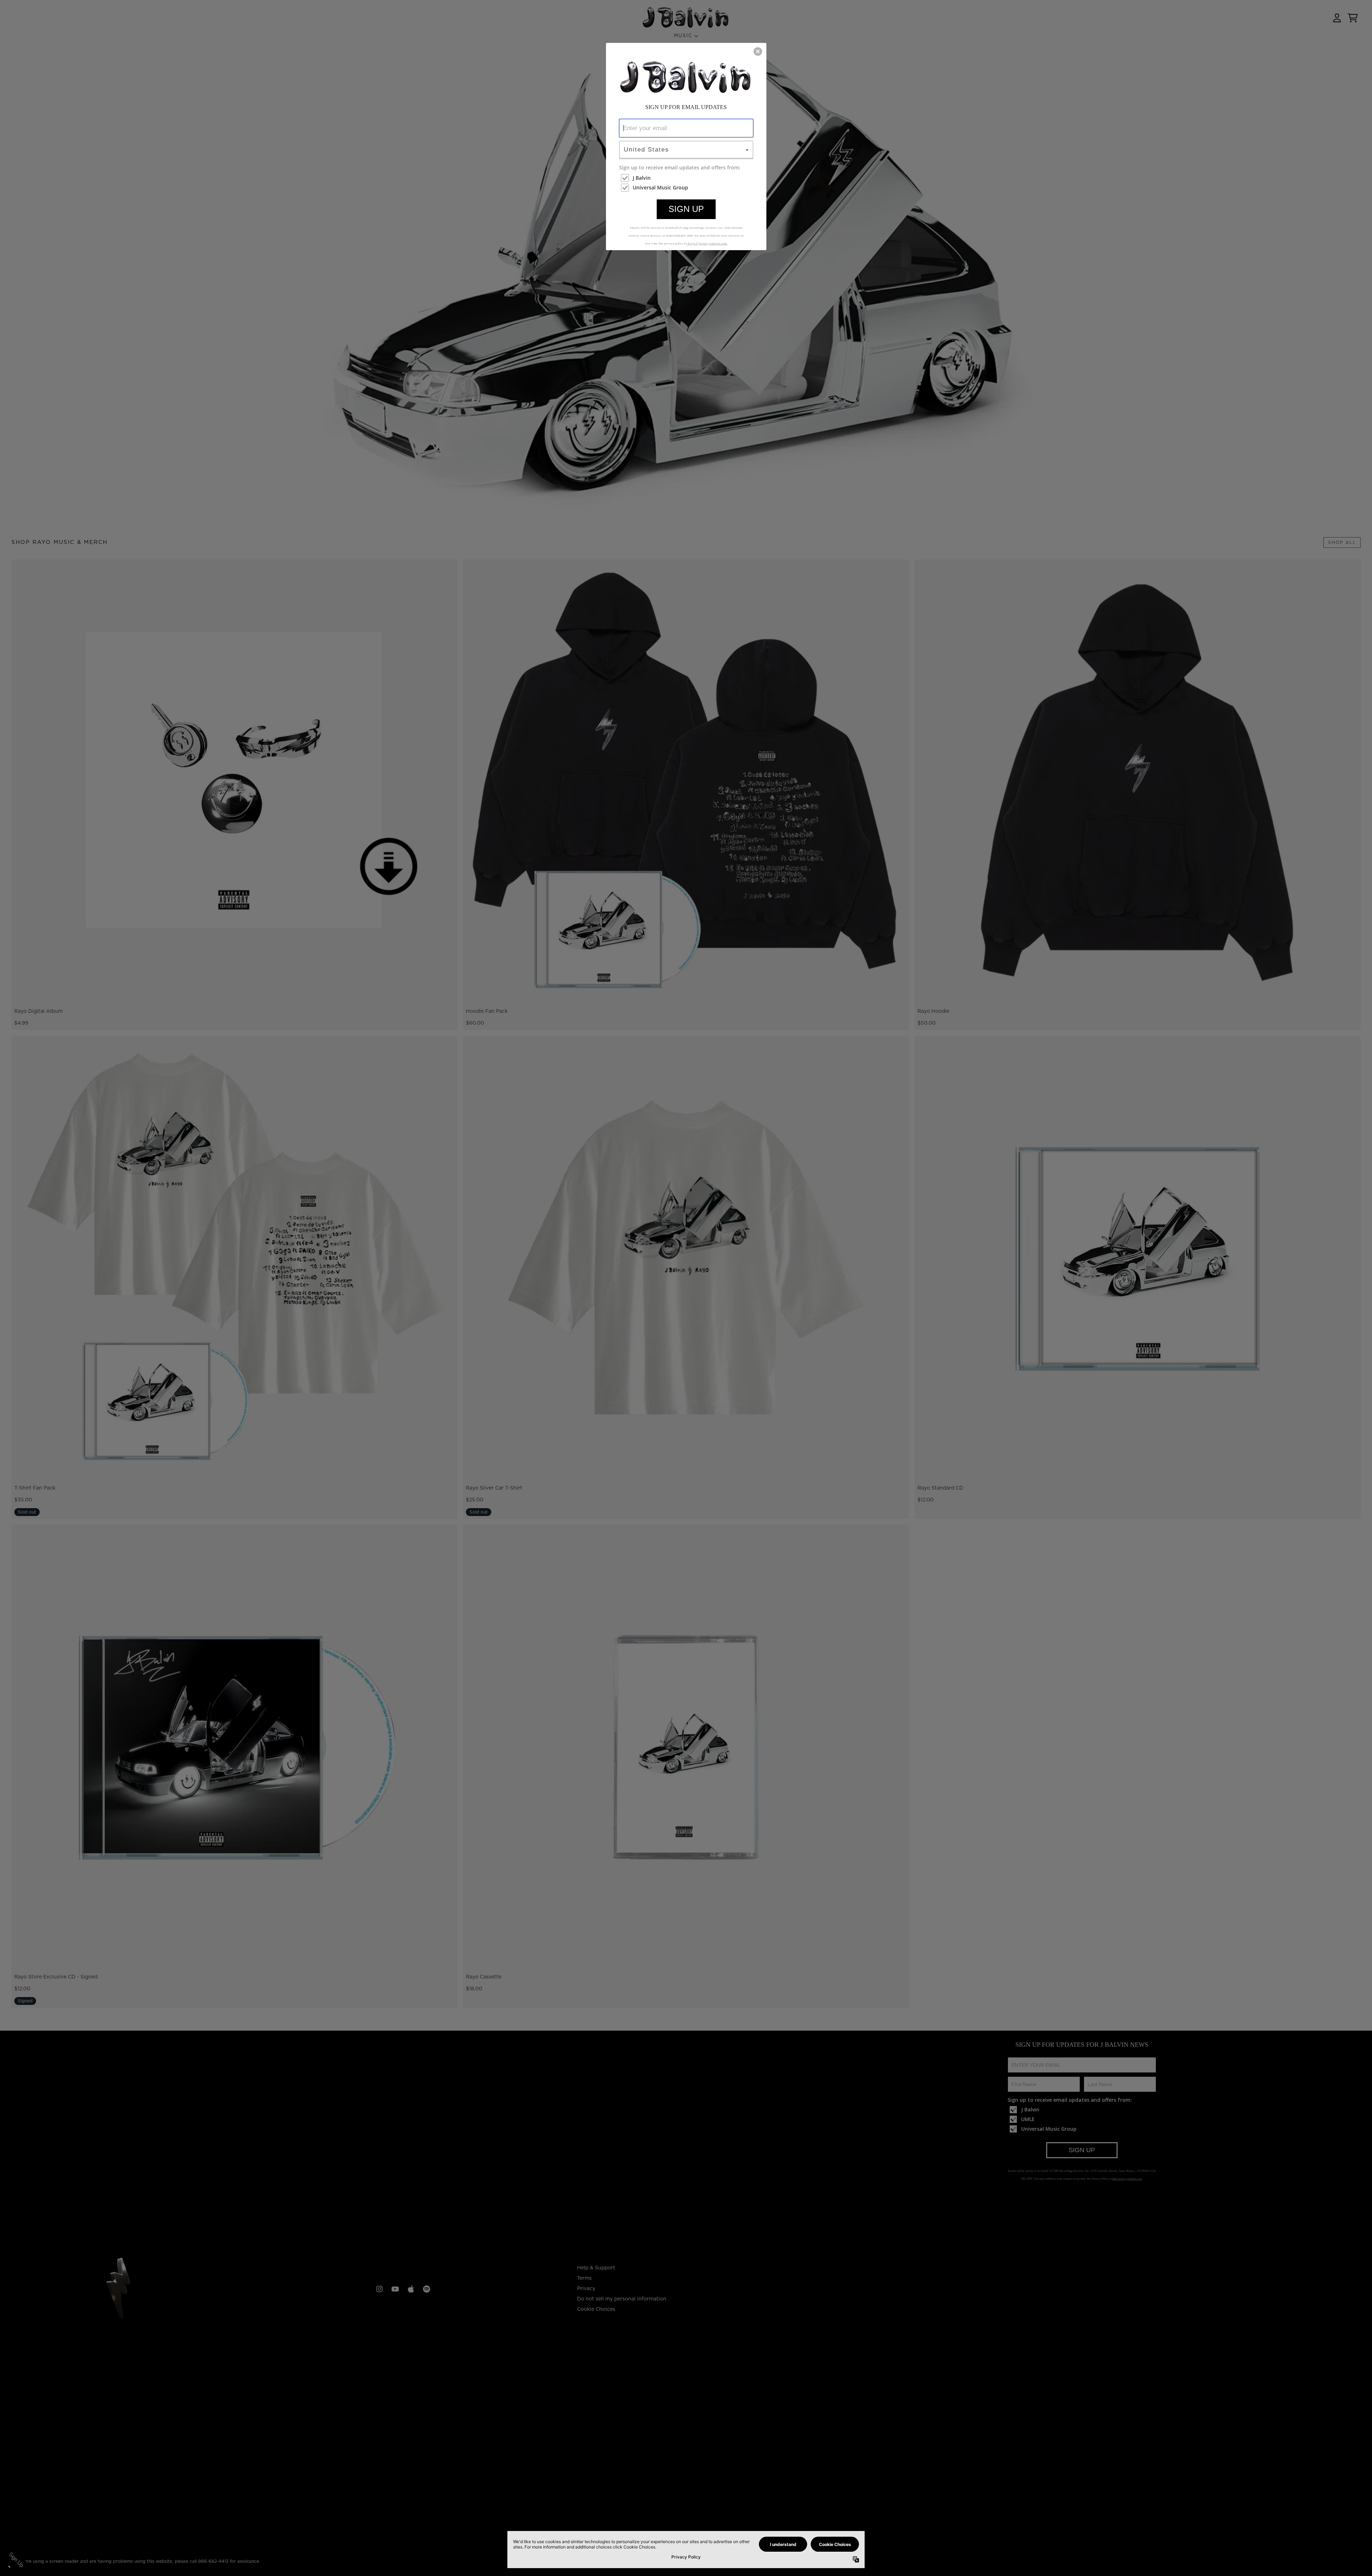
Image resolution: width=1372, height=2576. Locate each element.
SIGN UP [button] (686, 209)
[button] (758, 51)
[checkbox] (687, 178)
